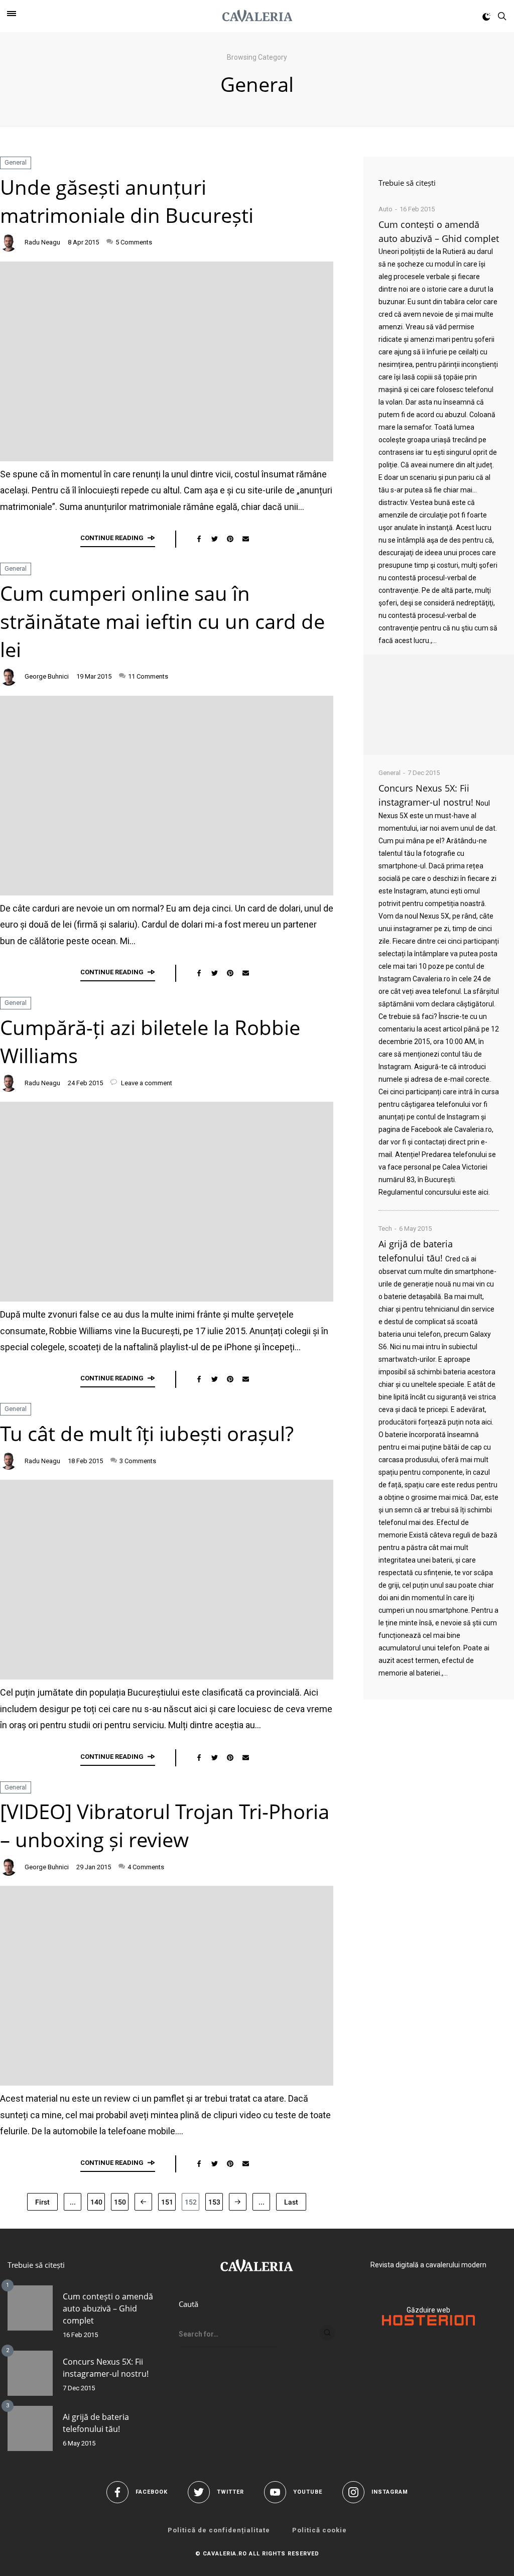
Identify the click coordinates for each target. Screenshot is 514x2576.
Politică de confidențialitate (219, 2530)
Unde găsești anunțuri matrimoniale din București (127, 201)
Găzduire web (428, 2310)
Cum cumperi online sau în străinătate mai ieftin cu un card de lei (162, 621)
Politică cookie (319, 2530)
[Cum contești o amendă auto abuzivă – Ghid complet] (439, 705)
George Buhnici (47, 676)
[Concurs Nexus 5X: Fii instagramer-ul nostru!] (30, 2373)
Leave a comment (146, 1083)
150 (120, 2202)
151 (167, 2202)
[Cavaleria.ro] (257, 16)
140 (96, 2202)
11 (148, 676)
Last (291, 2202)
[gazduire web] (428, 2323)
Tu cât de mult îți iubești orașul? (147, 1433)
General (16, 162)
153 (214, 2202)
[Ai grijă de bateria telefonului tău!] (30, 2428)
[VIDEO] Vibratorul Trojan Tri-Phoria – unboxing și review (165, 1825)
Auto (385, 209)
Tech (385, 1229)
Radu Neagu (42, 242)
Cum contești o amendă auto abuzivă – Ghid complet (108, 2308)
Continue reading (112, 538)
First (42, 2202)
